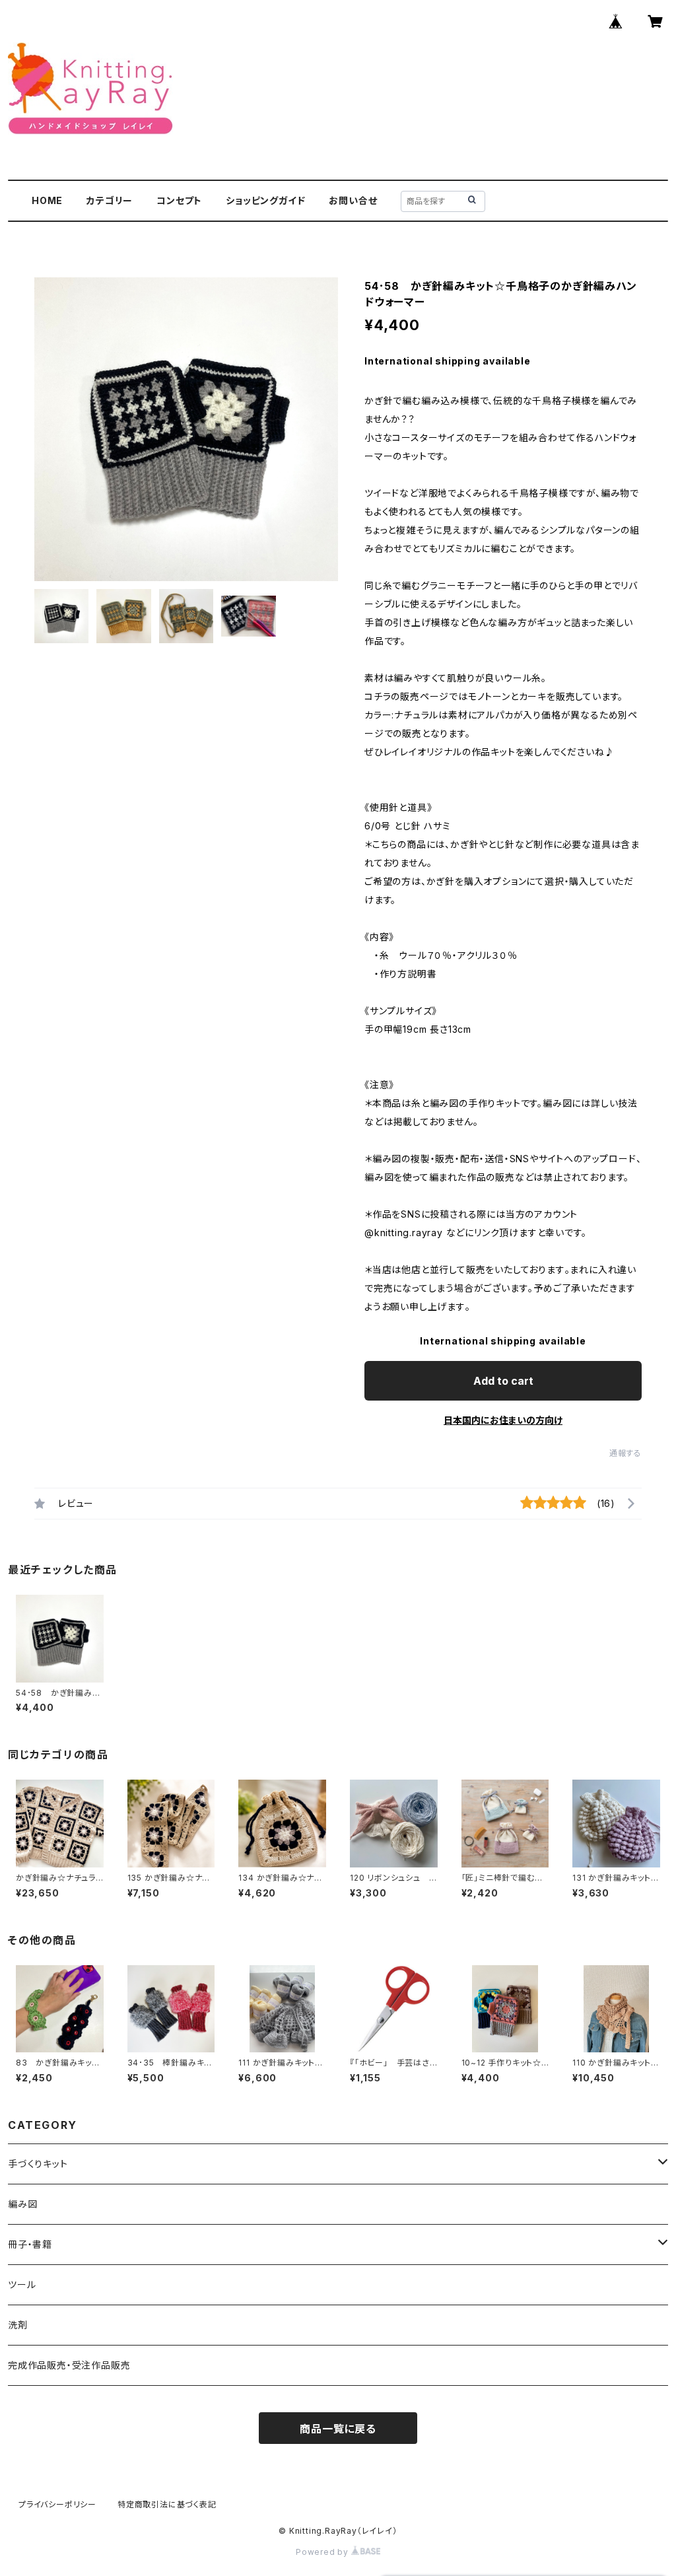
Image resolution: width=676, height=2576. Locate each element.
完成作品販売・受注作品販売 (69, 2365)
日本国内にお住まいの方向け (503, 1420)
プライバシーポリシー (57, 2504)
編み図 (22, 2204)
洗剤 (18, 2325)
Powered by (323, 2552)
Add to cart (503, 1381)
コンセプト (179, 200)
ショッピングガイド (265, 200)
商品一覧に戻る (338, 2429)
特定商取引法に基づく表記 (167, 2504)
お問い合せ (353, 200)
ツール (22, 2284)
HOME (47, 200)
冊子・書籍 (30, 2244)
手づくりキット (38, 2164)
